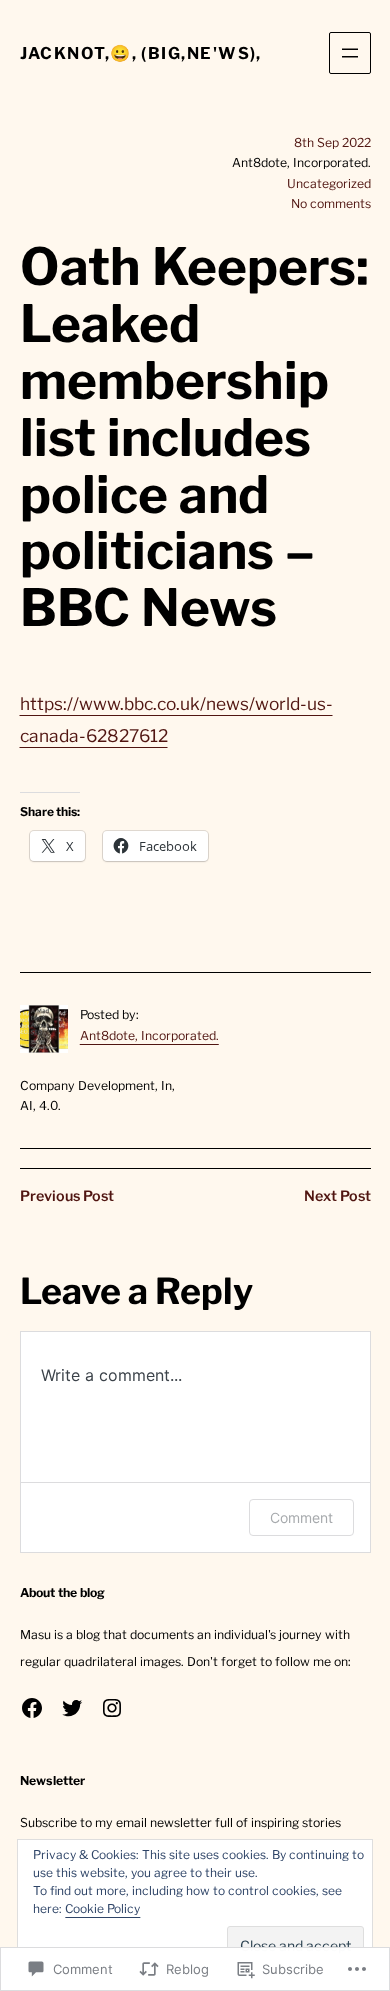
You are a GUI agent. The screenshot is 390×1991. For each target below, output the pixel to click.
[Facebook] (32, 1708)
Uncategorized (329, 183)
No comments (331, 203)
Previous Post (67, 1196)
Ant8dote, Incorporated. (149, 1035)
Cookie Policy (102, 1908)
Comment (301, 1517)
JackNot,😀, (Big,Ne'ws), (141, 53)
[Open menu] (350, 53)
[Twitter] (72, 1708)
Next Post (337, 1196)
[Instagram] (112, 1708)
